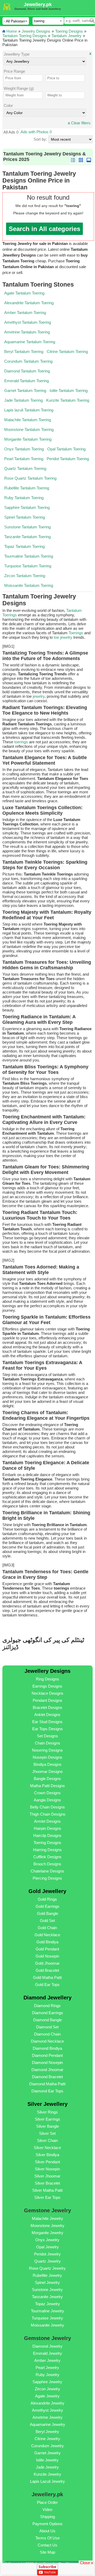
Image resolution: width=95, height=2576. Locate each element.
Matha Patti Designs (47, 1786)
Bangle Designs (47, 1779)
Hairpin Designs (47, 1828)
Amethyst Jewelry (47, 2410)
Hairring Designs (47, 1850)
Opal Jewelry (47, 2247)
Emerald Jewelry (47, 2353)
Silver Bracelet (47, 2183)
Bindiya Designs (47, 1764)
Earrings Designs (47, 1686)
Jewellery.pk (38, 4)
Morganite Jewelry (47, 2233)
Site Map (47, 2552)
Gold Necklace (47, 1935)
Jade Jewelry (47, 2467)
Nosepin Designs (47, 1757)
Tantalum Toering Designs (25, 36)
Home (12, 31)
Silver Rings (47, 2112)
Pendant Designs (47, 1700)
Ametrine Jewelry (47, 2417)
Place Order (47, 2502)
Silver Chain (47, 2140)
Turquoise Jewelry (47, 2318)
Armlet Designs (47, 1821)
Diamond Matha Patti (47, 2084)
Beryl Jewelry (47, 2432)
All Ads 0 (11, 132)
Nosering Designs (47, 1750)
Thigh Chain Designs (47, 1814)
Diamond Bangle (47, 2020)
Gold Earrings (47, 1906)
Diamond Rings (47, 2006)
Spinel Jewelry (47, 2282)
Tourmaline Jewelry (47, 2311)
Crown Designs (47, 1793)
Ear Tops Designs (47, 1729)
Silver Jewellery (47, 2104)
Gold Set (47, 1921)
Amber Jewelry (47, 2360)
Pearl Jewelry (47, 2368)
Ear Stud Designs (47, 1722)
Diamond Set (47, 2027)
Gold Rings (47, 1899)
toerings (21, 742)
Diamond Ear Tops (47, 2091)
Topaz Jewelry (47, 2304)
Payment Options (47, 2524)
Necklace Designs (47, 1693)
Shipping (47, 2517)
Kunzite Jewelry (47, 2474)
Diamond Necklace (47, 2041)
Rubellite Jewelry (47, 2275)
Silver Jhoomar (47, 2176)
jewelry (39, 696)
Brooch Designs (47, 1864)
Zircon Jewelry (47, 2389)
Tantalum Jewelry (66, 36)
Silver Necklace (47, 2148)
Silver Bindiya (47, 2155)
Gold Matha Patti (47, 1977)
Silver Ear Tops (47, 2197)
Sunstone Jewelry (47, 2290)
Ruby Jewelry (47, 2375)
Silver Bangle (47, 2126)
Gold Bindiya (47, 1942)
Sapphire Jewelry (47, 2382)
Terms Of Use (47, 2538)
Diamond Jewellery (47, 1998)
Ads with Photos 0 (36, 132)
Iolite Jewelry (47, 2460)
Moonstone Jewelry (47, 2226)
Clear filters (79, 123)
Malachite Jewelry (47, 2218)
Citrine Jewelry (47, 2439)
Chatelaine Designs (47, 1871)
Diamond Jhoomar (47, 2070)
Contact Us (47, 2545)
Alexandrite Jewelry (47, 2403)
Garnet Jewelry (47, 2453)
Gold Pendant (47, 1949)
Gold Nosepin (47, 1956)
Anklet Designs (47, 1715)
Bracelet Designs (47, 1707)
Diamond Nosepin (47, 2063)
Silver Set (47, 2133)
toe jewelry (63, 637)
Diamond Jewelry (47, 2346)
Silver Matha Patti (47, 2190)
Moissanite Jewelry (47, 2325)
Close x (87, 2562)
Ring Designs (47, 1679)
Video (47, 2509)
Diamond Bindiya (47, 2048)
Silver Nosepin (47, 2169)
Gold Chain (47, 1928)
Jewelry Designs (36, 31)
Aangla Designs (47, 1800)
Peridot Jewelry (47, 2254)
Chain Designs (47, 1743)
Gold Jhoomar (47, 1963)
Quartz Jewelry (47, 2261)
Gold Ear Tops (47, 1985)
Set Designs (47, 1736)
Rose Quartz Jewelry (47, 2268)
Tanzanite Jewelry (47, 2297)
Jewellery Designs (47, 1671)
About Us (47, 2531)
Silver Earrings (47, 2119)
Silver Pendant (47, 2162)
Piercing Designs (47, 1878)
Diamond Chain (47, 2034)
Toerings (76, 633)
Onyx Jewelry (47, 2240)
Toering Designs (69, 31)
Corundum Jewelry (47, 2446)
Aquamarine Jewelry (47, 2424)
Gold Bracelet (47, 1970)
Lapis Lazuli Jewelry (47, 2481)
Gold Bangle (47, 1913)
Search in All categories (44, 229)
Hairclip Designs (47, 1835)
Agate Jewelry (47, 2396)
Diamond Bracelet (47, 2077)
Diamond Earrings (47, 2013)
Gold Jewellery (47, 1891)
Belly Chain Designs (47, 1807)
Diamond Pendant (47, 2055)
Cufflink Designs (47, 1857)
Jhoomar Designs (47, 1771)
